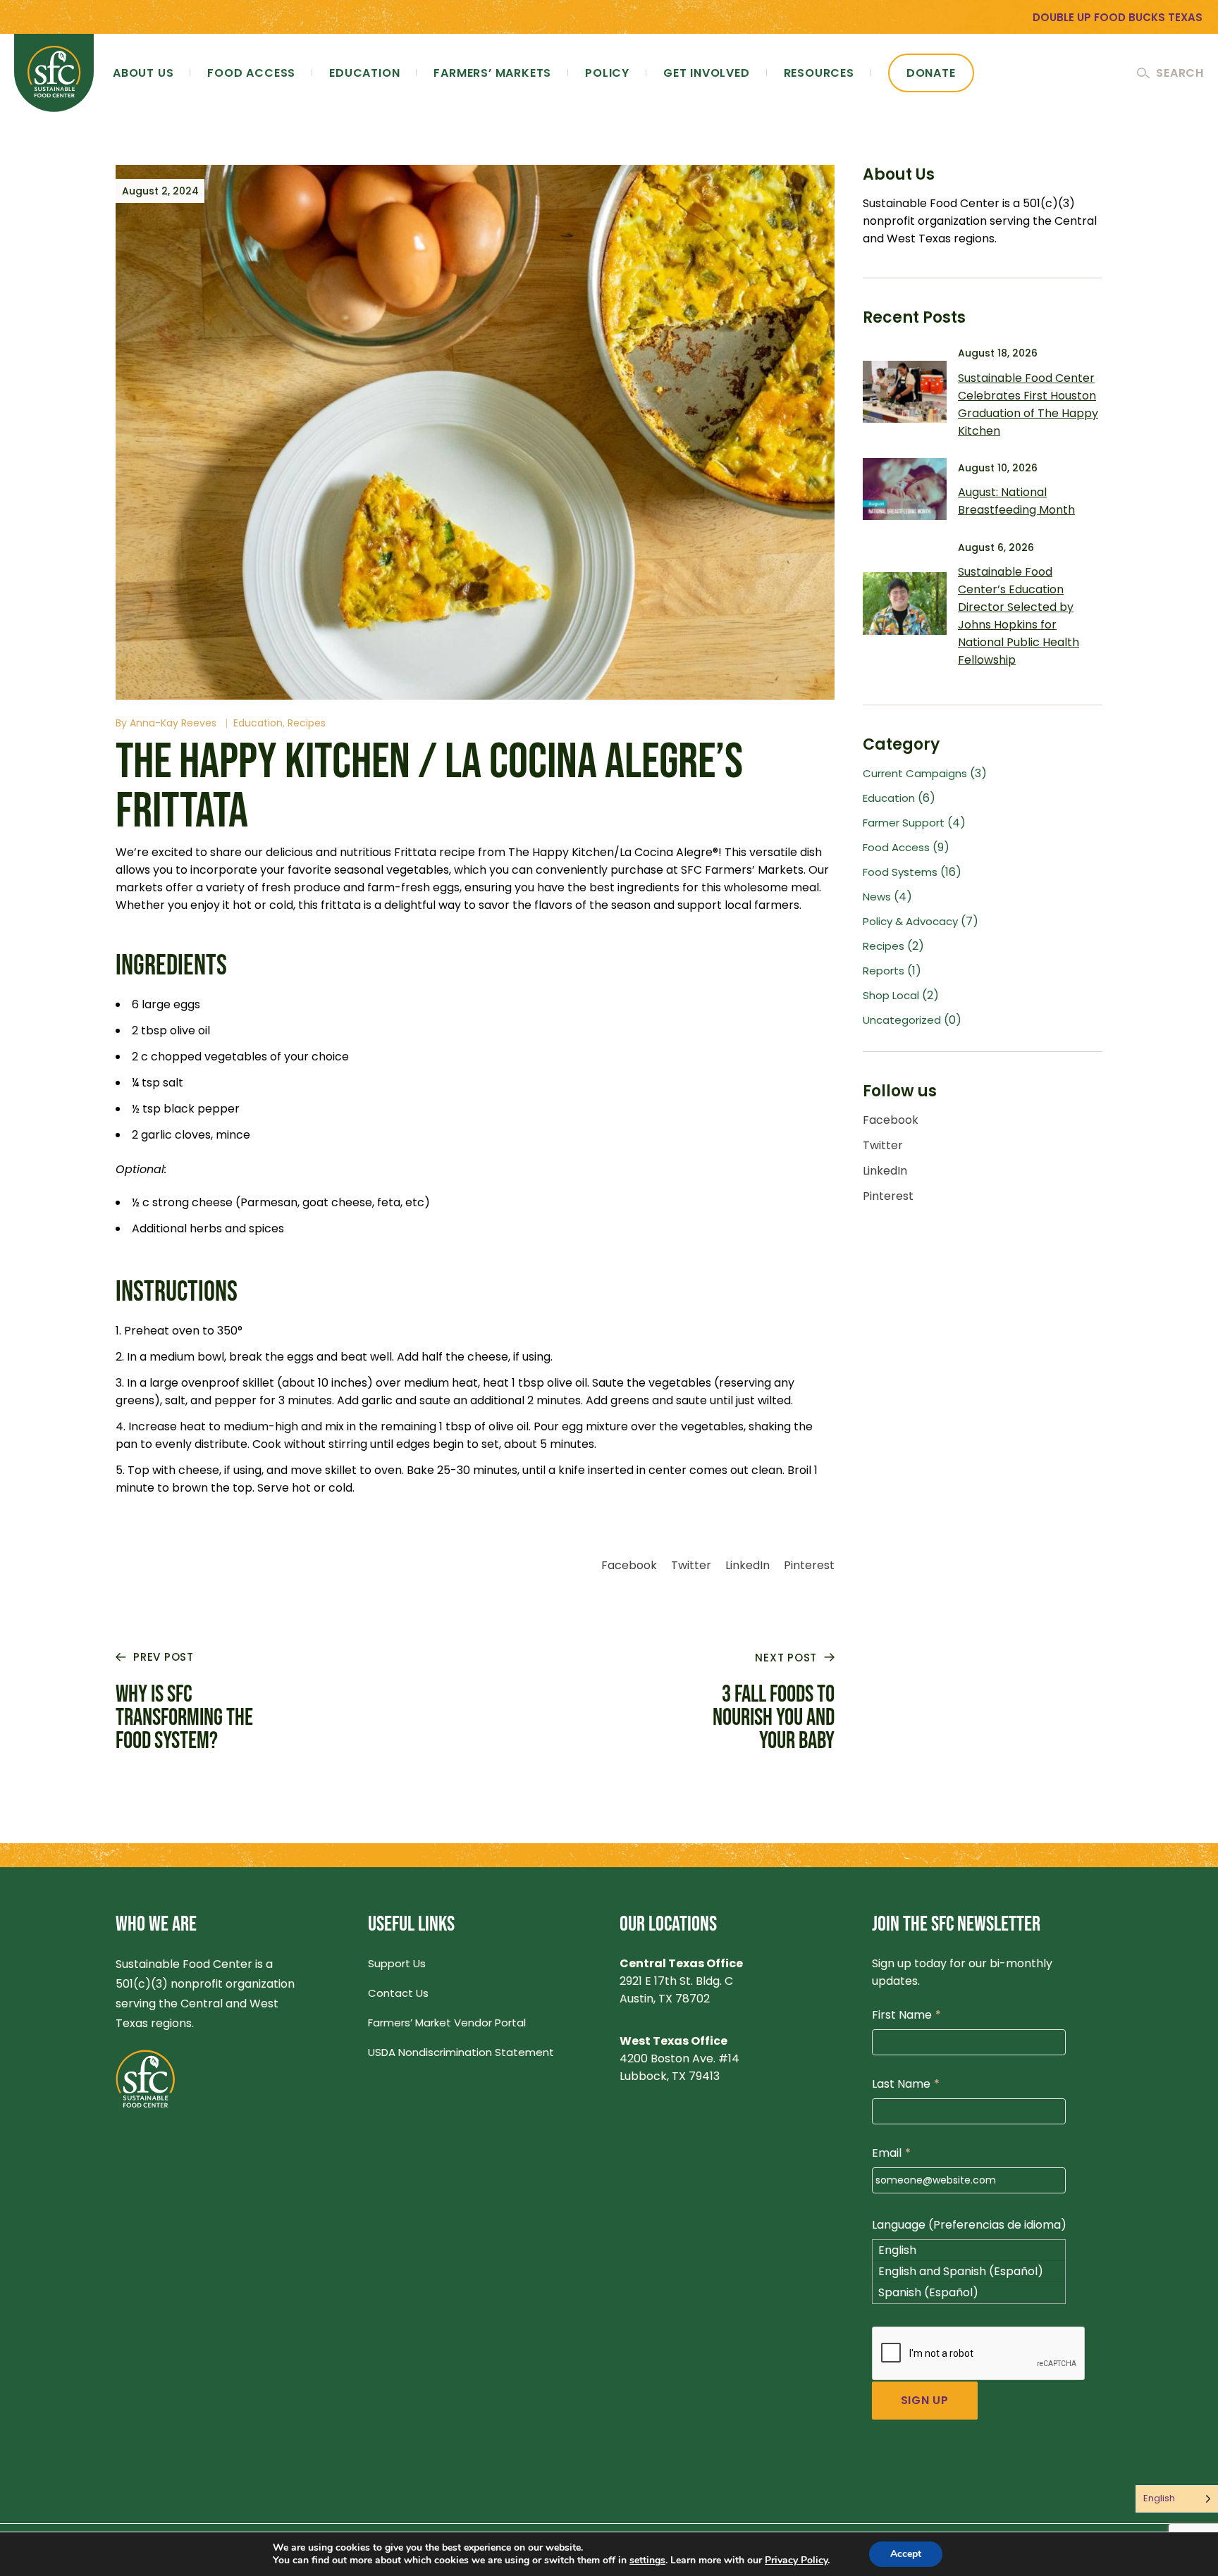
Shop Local (891, 995)
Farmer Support (904, 823)
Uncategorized (902, 1020)
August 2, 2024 (160, 191)
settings (647, 2560)
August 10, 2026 (998, 468)
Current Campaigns (915, 773)
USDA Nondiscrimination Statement (461, 2052)
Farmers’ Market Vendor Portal (447, 2023)
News (877, 897)
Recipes (307, 723)
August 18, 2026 (998, 353)
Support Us (397, 1963)
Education (258, 723)
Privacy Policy (796, 2560)
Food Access (896, 847)
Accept (906, 2554)
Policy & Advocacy (910, 921)
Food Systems (900, 872)
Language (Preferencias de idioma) (969, 2225)
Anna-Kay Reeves (173, 723)
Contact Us (398, 1993)
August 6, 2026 (996, 547)
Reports (884, 971)
